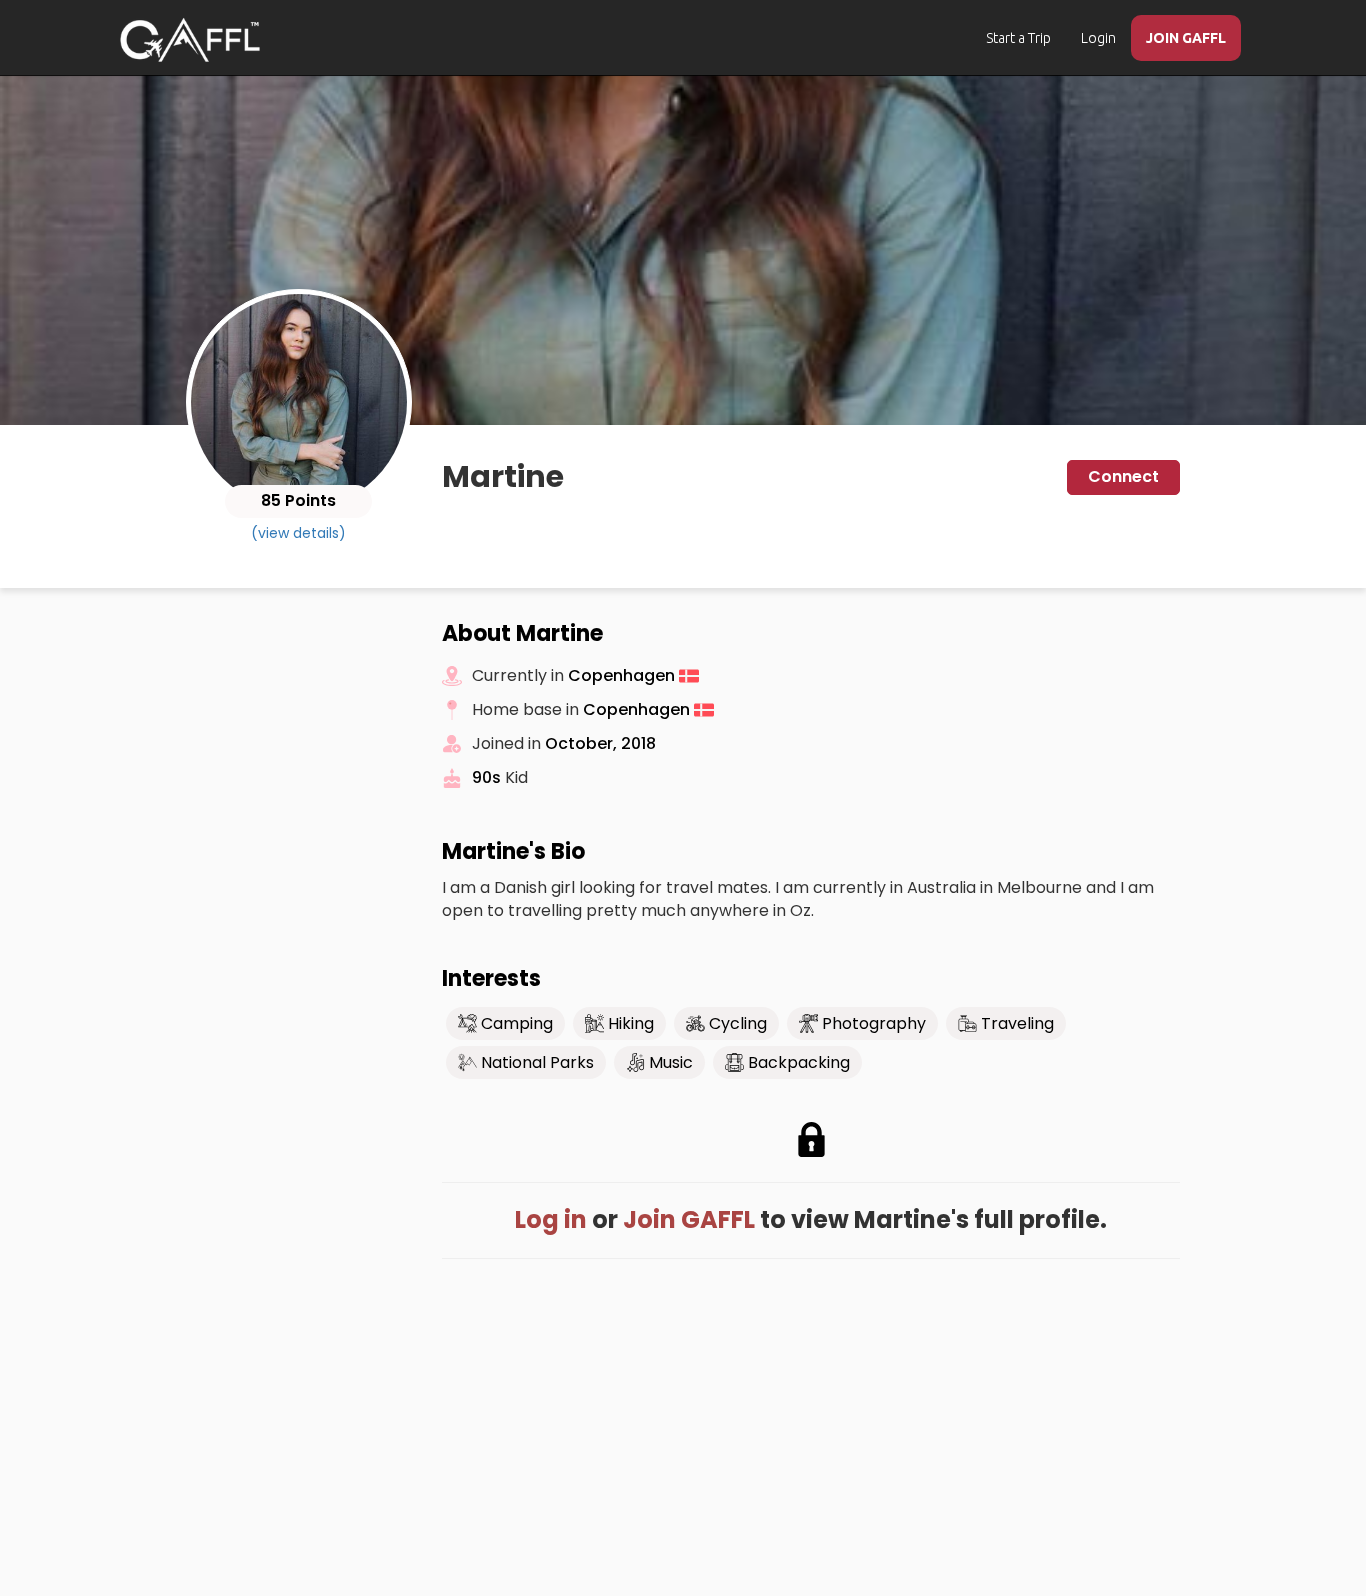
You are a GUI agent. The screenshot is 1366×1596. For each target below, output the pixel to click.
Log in (551, 1219)
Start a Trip (1018, 38)
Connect (1123, 476)
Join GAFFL (689, 1219)
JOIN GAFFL (1186, 38)
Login (1098, 38)
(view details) (298, 533)
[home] (190, 40)
